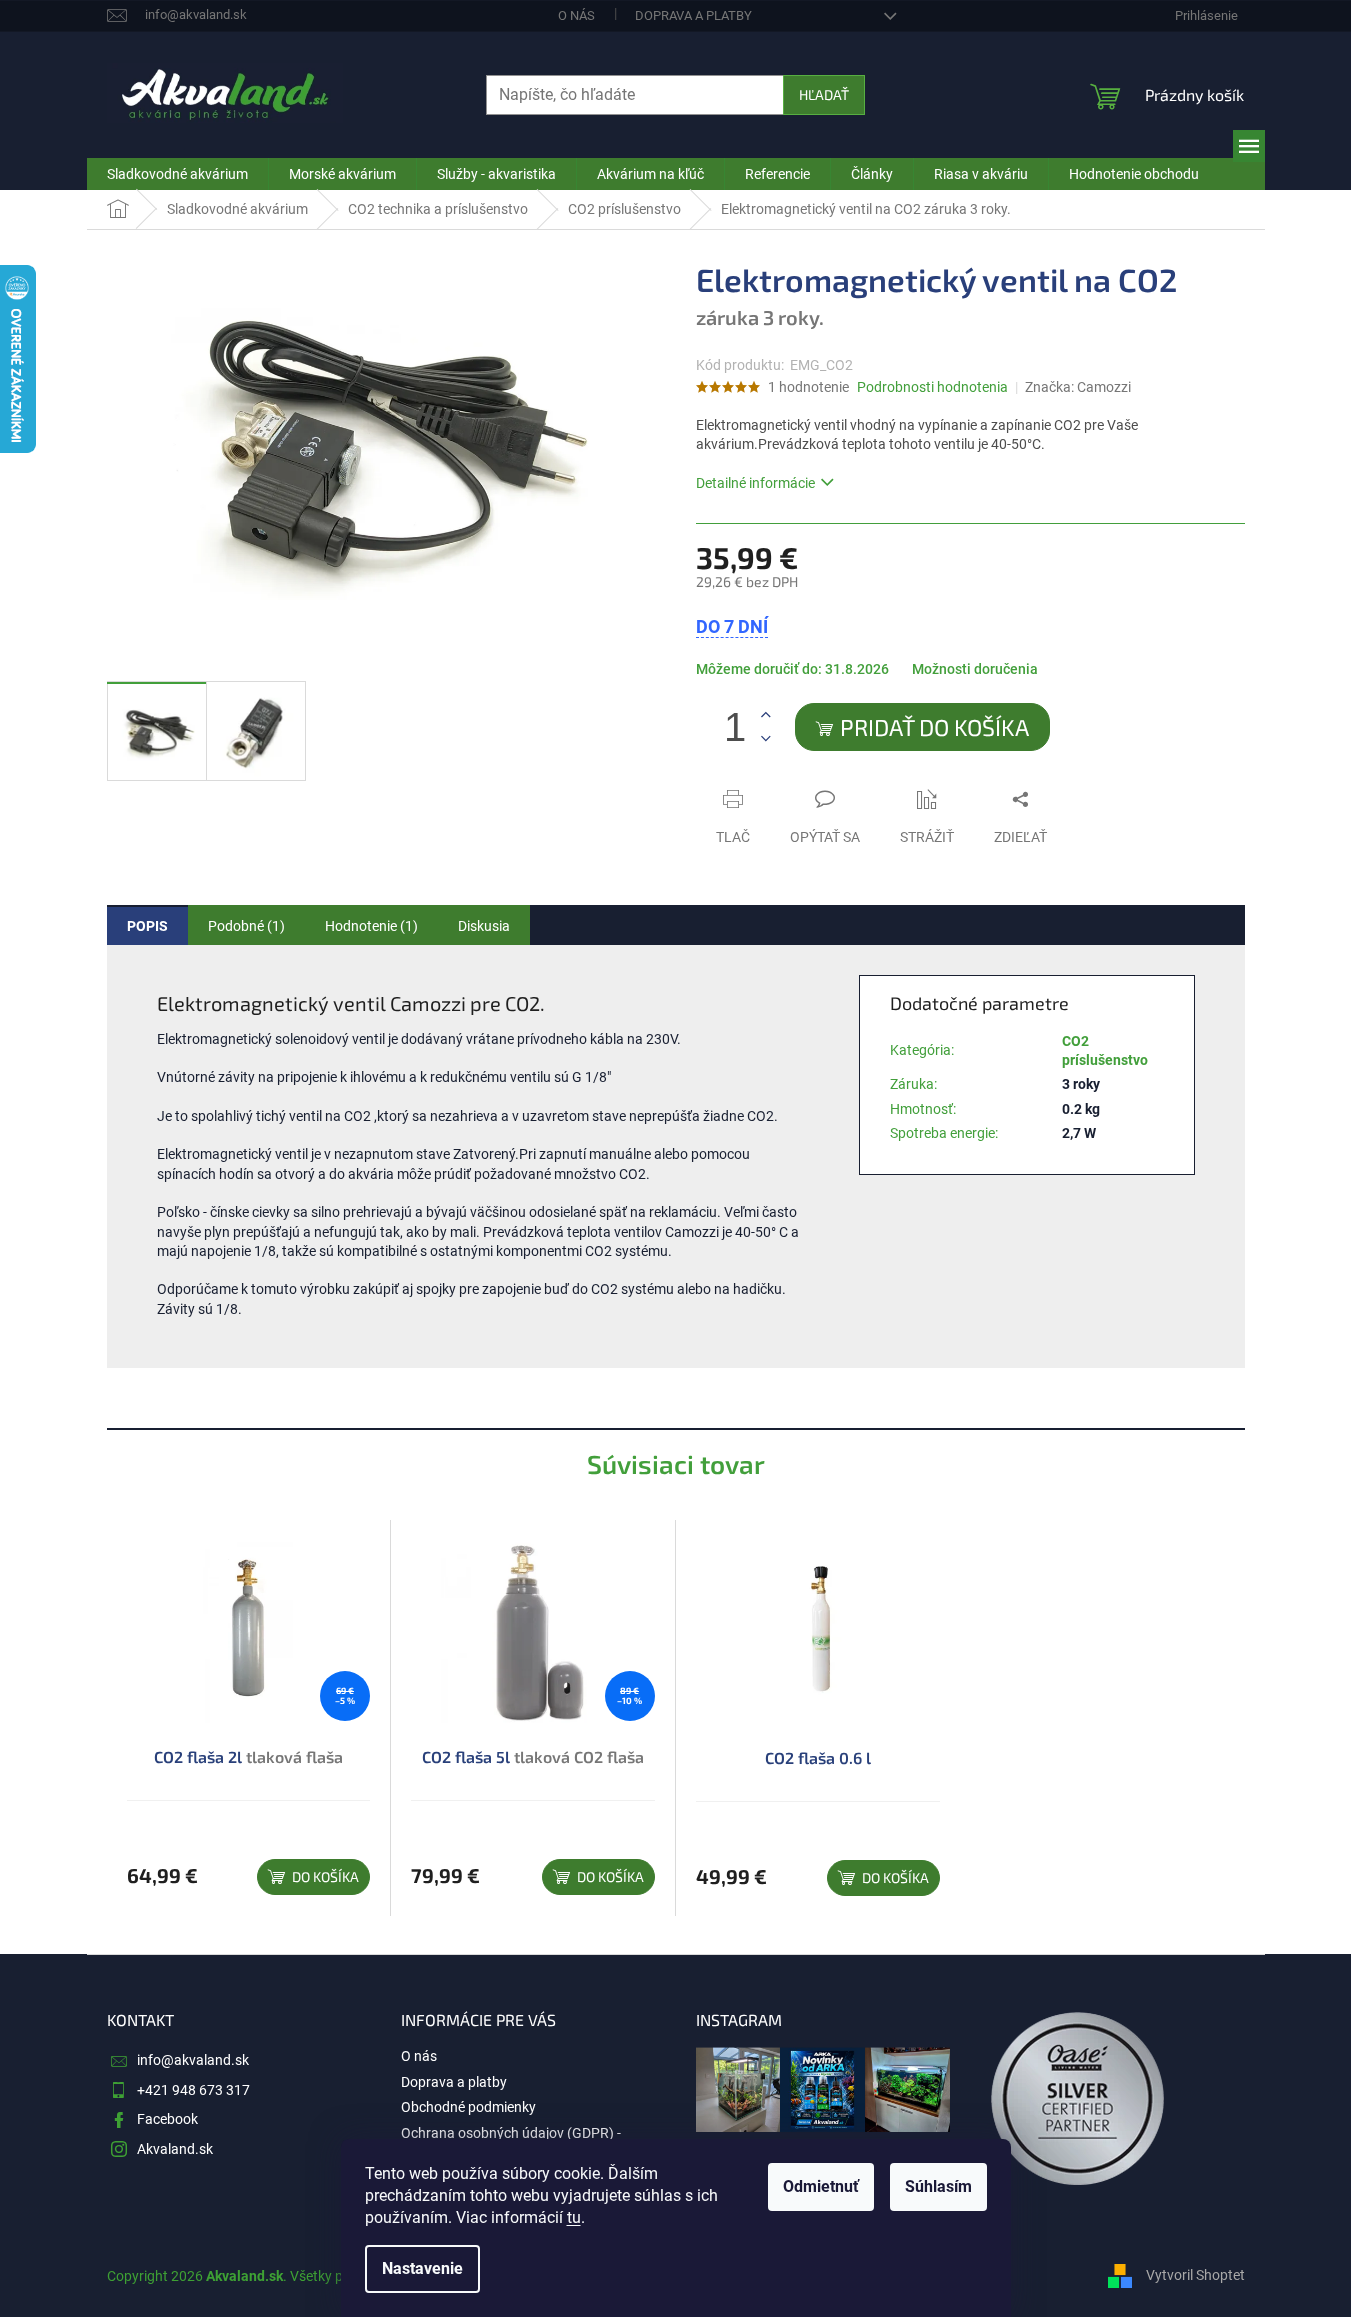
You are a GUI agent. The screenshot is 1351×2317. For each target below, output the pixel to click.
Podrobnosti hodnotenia (932, 387)
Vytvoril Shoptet (1195, 2275)
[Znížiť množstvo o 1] (766, 738)
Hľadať (824, 94)
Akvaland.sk (175, 2149)
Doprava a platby (693, 15)
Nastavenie (422, 2268)
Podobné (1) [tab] (246, 926)
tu (574, 2217)
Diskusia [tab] (484, 926)
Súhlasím (938, 2186)
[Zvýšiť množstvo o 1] (766, 715)
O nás (576, 15)
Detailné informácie (755, 483)
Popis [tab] (147, 926)
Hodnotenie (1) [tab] (371, 926)
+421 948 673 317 (193, 2090)
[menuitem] (177, 174)
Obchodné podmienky (468, 2107)
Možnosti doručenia (975, 669)
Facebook (167, 2119)
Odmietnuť (821, 2186)
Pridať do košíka (934, 727)
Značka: (1078, 387)
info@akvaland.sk (193, 2060)
